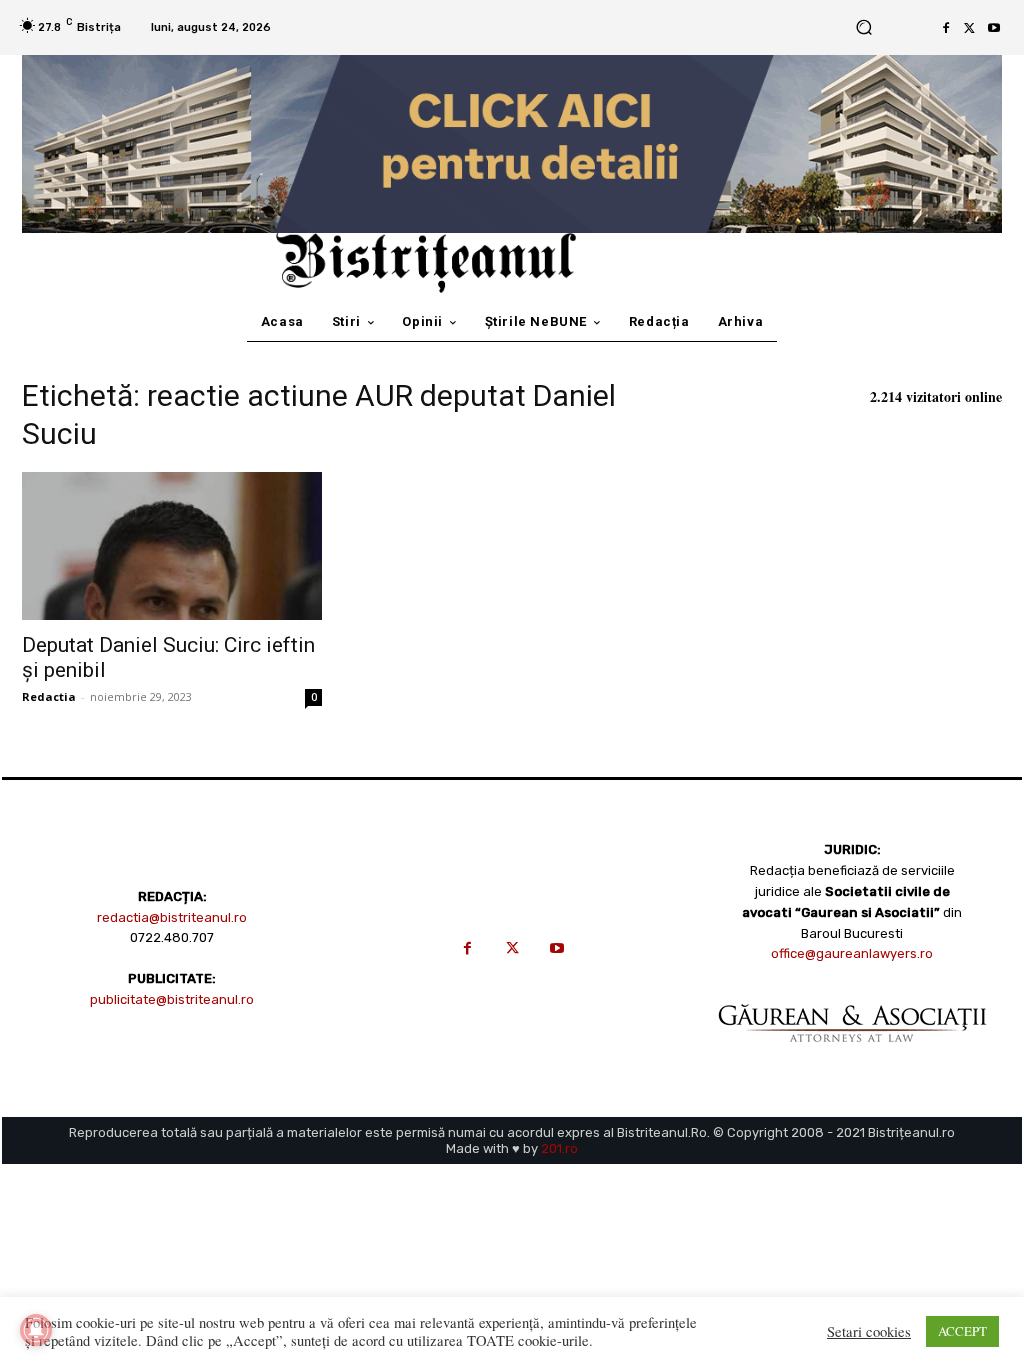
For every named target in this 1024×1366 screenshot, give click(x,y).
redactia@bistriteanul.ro (172, 917)
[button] (863, 27)
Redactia (49, 696)
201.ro (559, 1148)
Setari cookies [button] (869, 1332)
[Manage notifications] (36, 1330)
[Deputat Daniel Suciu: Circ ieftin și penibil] (172, 546)
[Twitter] (970, 28)
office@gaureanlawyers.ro (852, 953)
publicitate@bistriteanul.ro (172, 999)
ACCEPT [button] (962, 1331)
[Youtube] (994, 28)
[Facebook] (946, 28)
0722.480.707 (172, 937)
